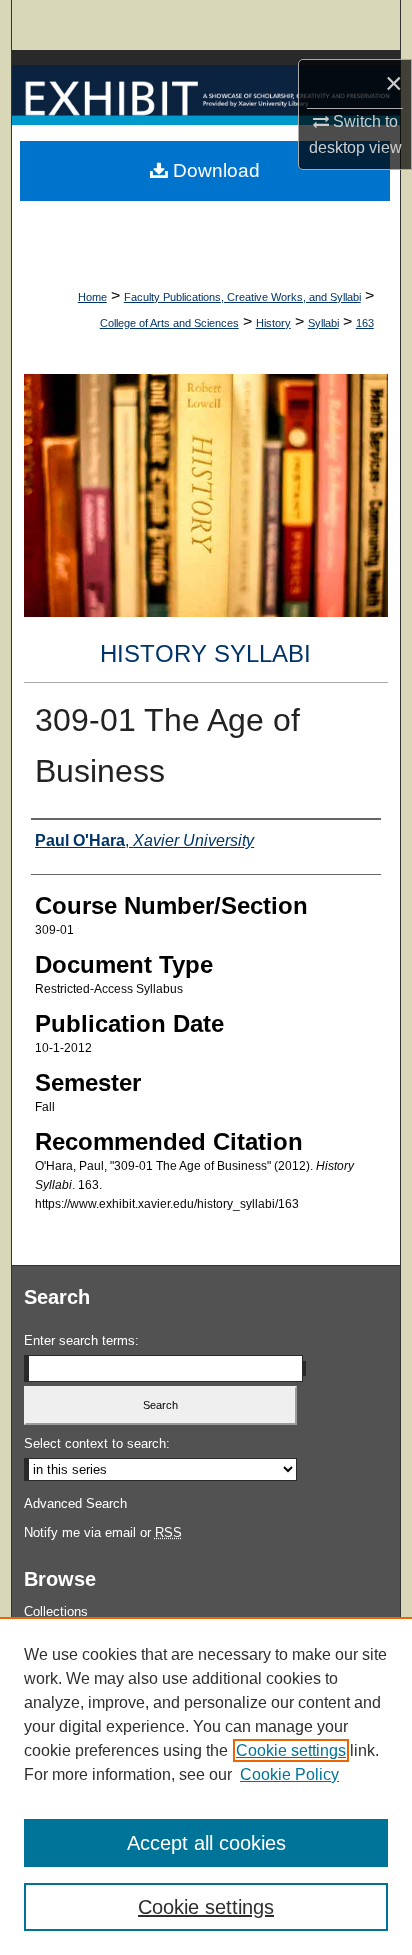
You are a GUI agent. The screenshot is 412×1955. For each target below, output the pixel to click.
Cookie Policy (289, 1774)
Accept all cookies (206, 1843)
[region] (206, 1786)
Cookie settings (291, 1750)
